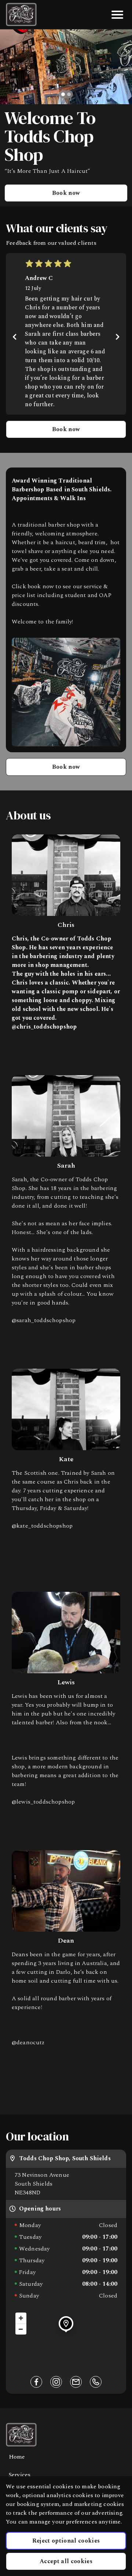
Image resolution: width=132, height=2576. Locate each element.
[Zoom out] (21, 2329)
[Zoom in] (21, 2318)
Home (17, 2457)
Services (20, 2475)
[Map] (66, 2338)
